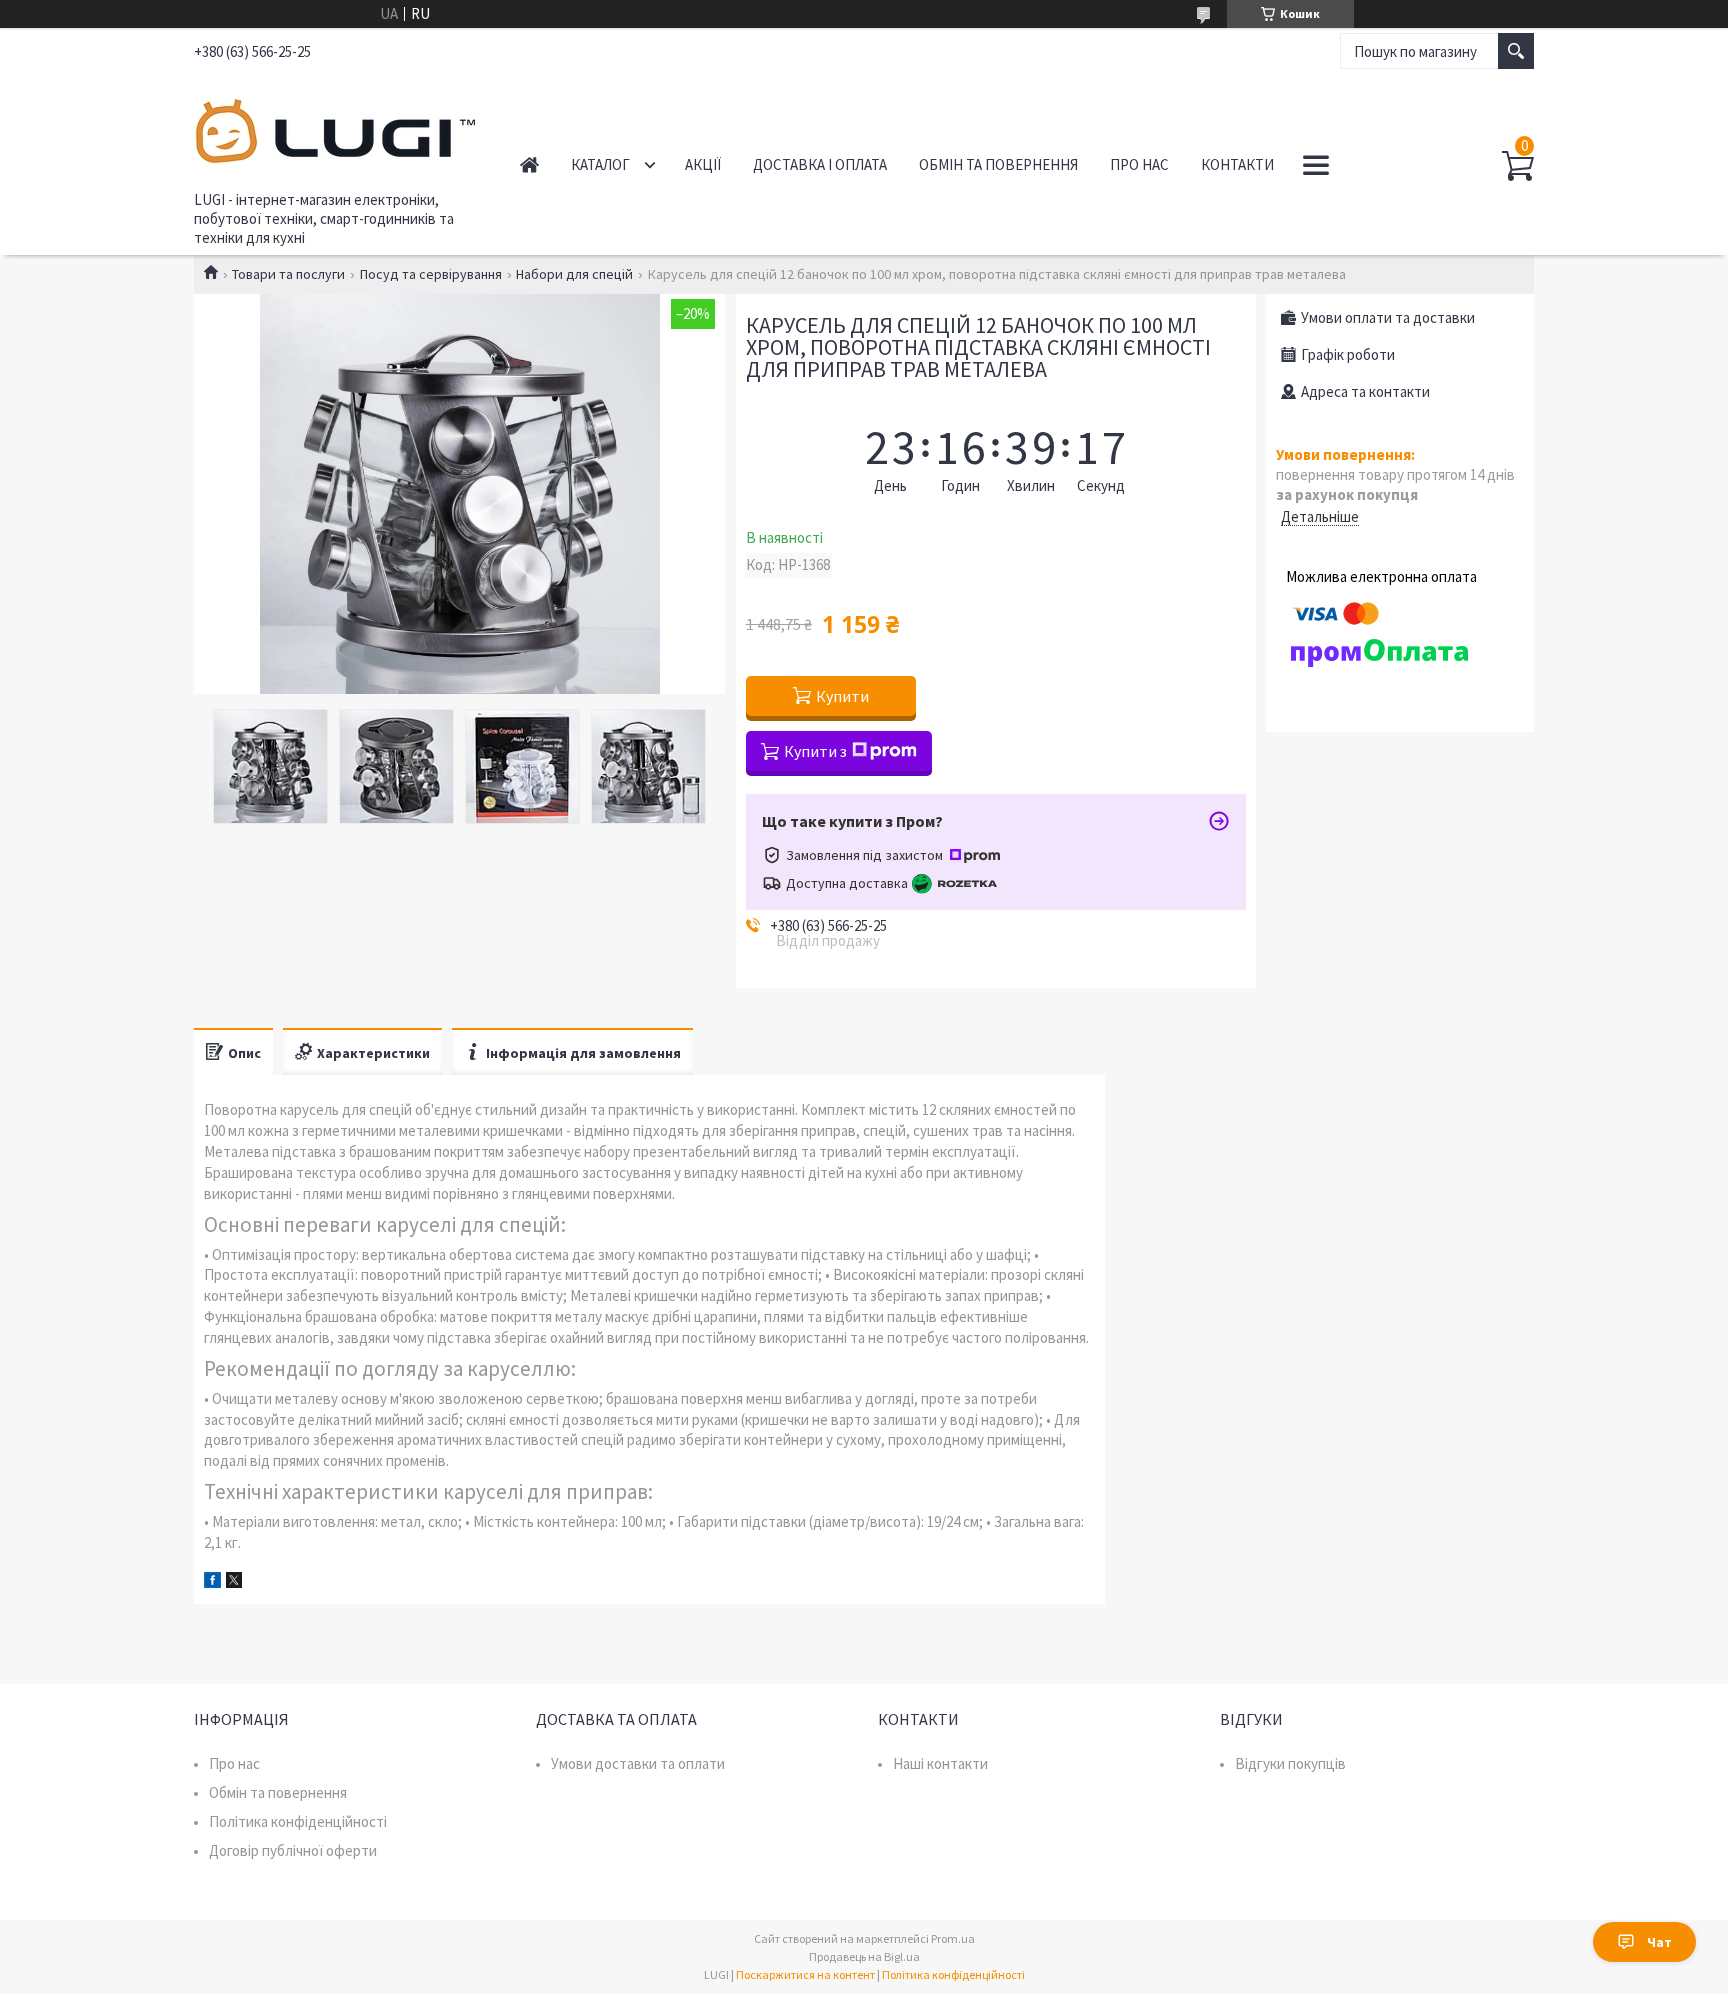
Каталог (600, 164)
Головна (529, 164)
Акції (703, 164)
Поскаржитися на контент (805, 1974)
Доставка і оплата (820, 164)
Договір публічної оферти (293, 1850)
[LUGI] (334, 128)
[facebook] (212, 1582)
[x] (234, 1582)
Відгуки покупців (1290, 1763)
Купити (842, 696)
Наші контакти (940, 1763)
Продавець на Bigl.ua (864, 1956)
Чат (1659, 1942)
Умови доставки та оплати (638, 1763)
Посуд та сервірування (431, 274)
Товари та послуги (288, 274)
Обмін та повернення (998, 164)
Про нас (1139, 164)
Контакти (1237, 164)
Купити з (815, 751)
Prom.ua (953, 1938)
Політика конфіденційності (298, 1821)
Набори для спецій (574, 274)
